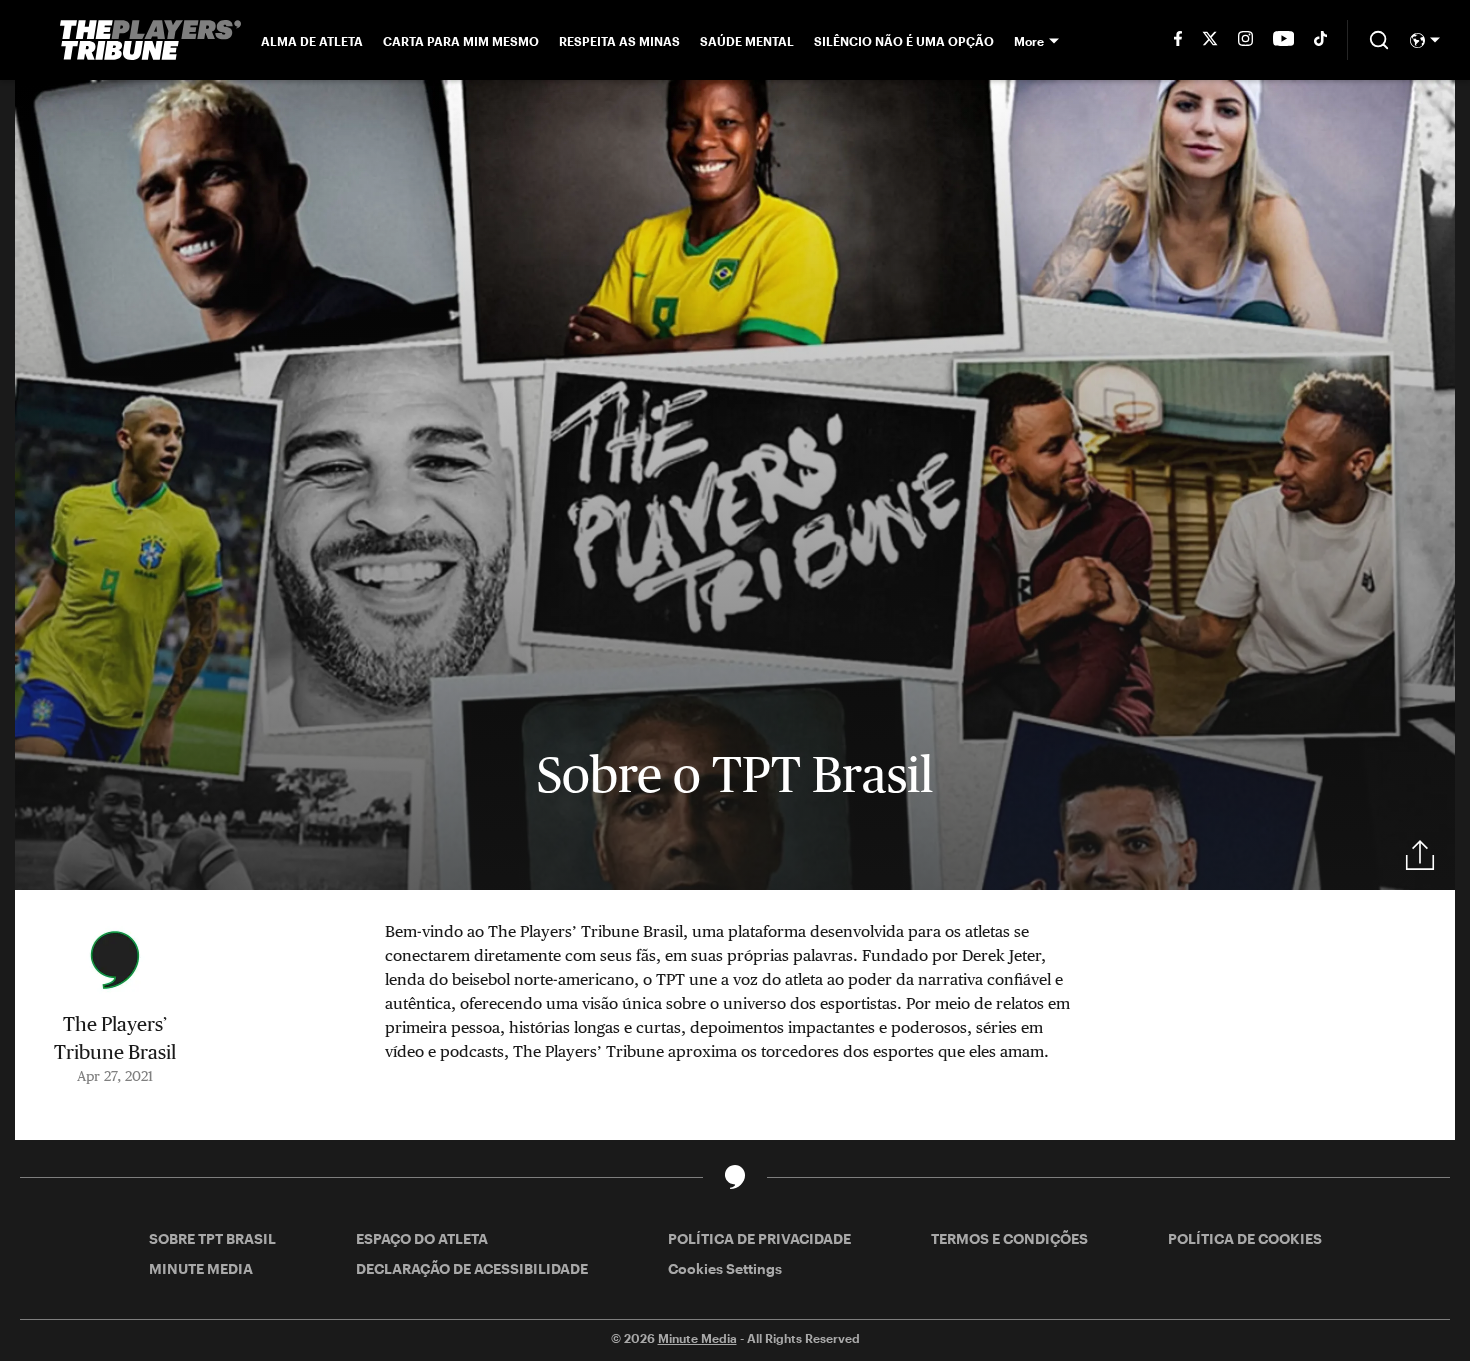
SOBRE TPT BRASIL (212, 1238)
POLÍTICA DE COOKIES (1245, 1238)
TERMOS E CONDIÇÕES (1009, 1238)
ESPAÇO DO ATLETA (422, 1238)
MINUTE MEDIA (201, 1268)
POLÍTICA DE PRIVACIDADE (759, 1238)
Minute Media (697, 1338)
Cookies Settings (725, 1268)
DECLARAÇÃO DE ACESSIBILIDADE (472, 1268)
